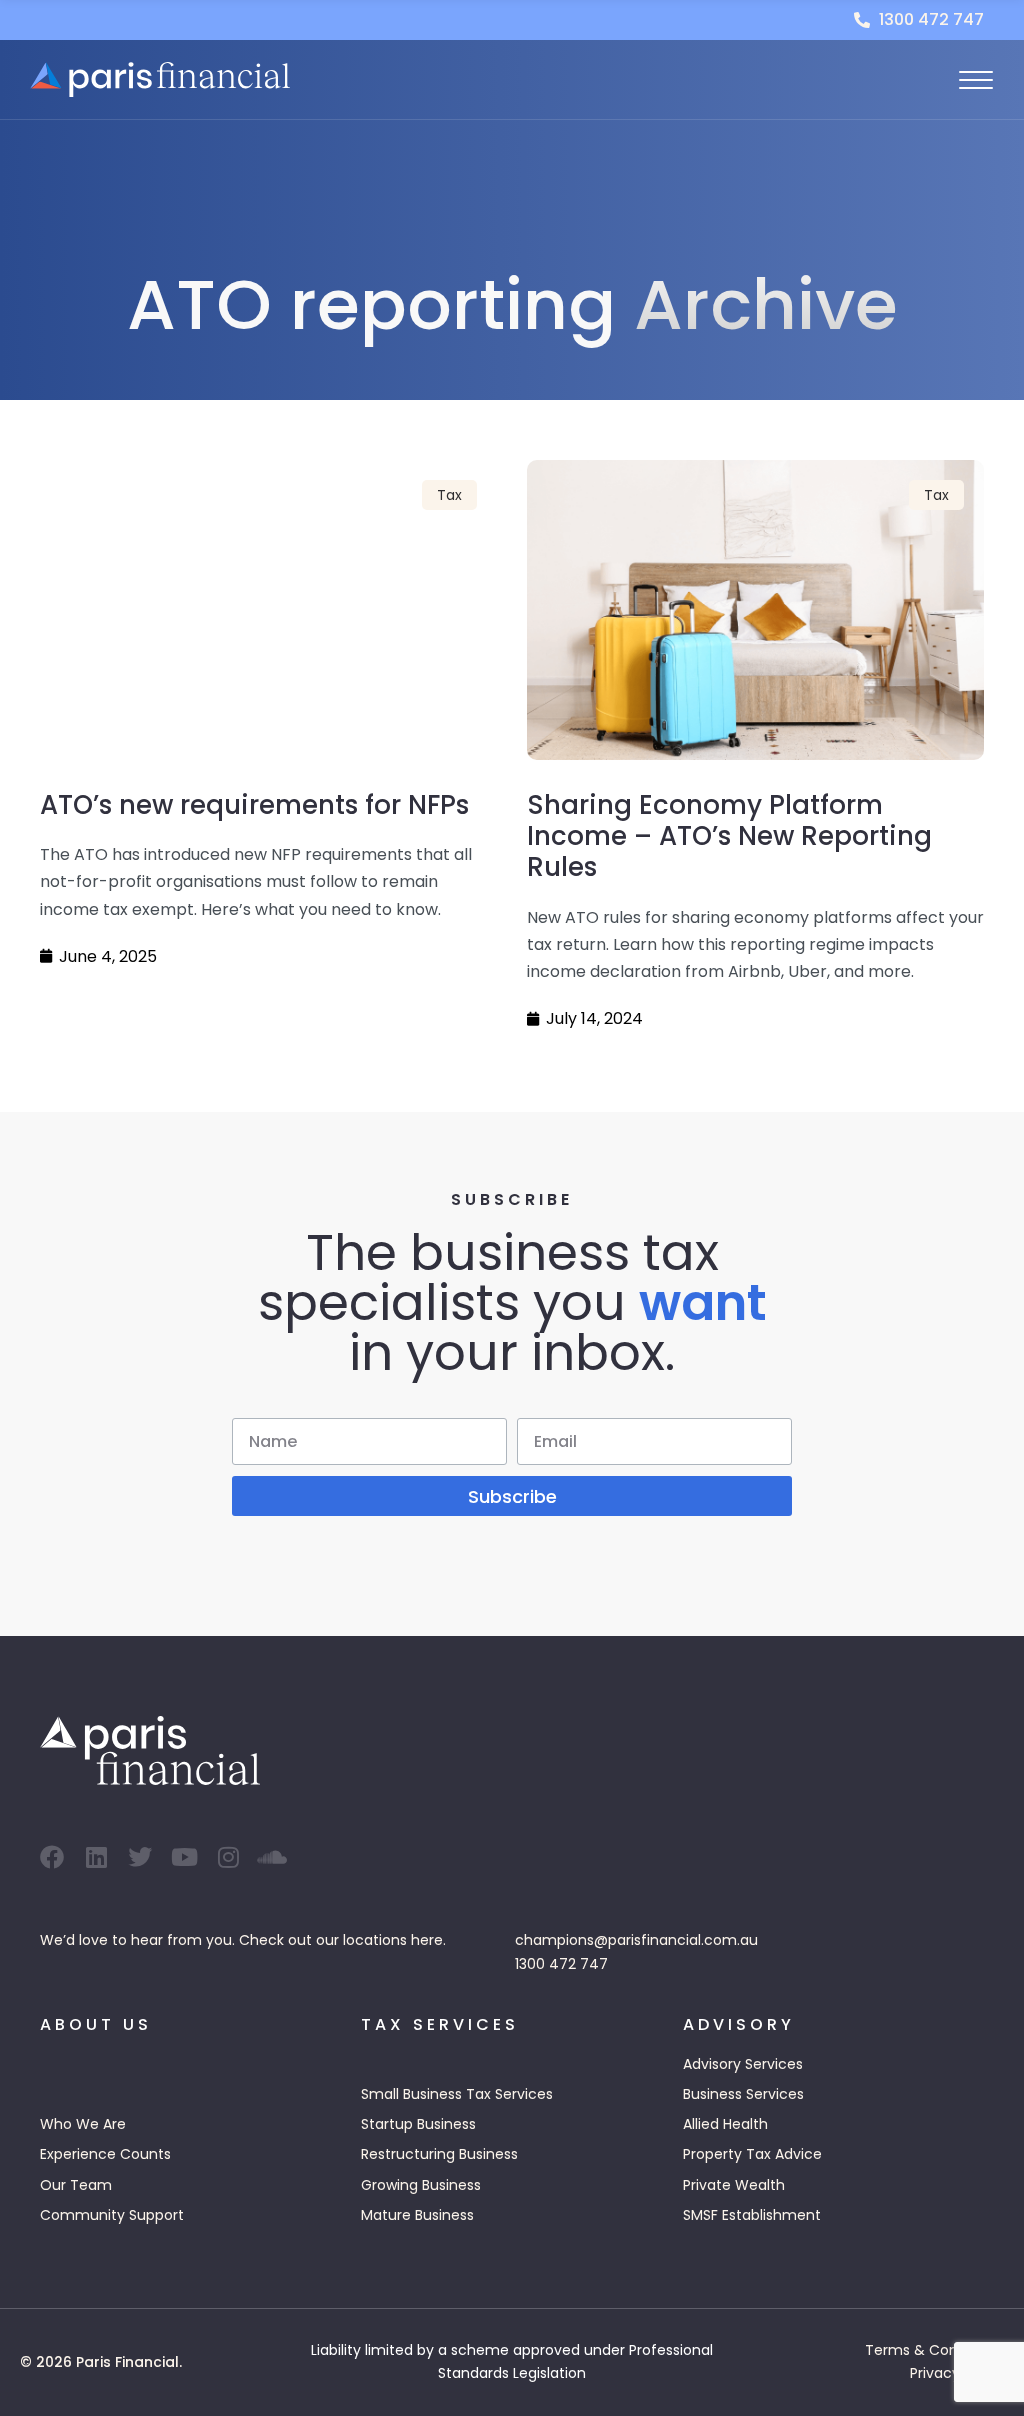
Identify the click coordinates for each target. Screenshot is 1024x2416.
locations (375, 1940)
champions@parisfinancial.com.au (636, 1940)
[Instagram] (228, 1857)
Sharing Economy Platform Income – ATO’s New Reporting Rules (729, 836)
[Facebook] (52, 1857)
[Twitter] (140, 1857)
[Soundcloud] (272, 1857)
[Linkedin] (96, 1857)
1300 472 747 (561, 1964)
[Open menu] (976, 80)
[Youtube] (184, 1857)
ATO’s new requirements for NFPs (254, 805)
